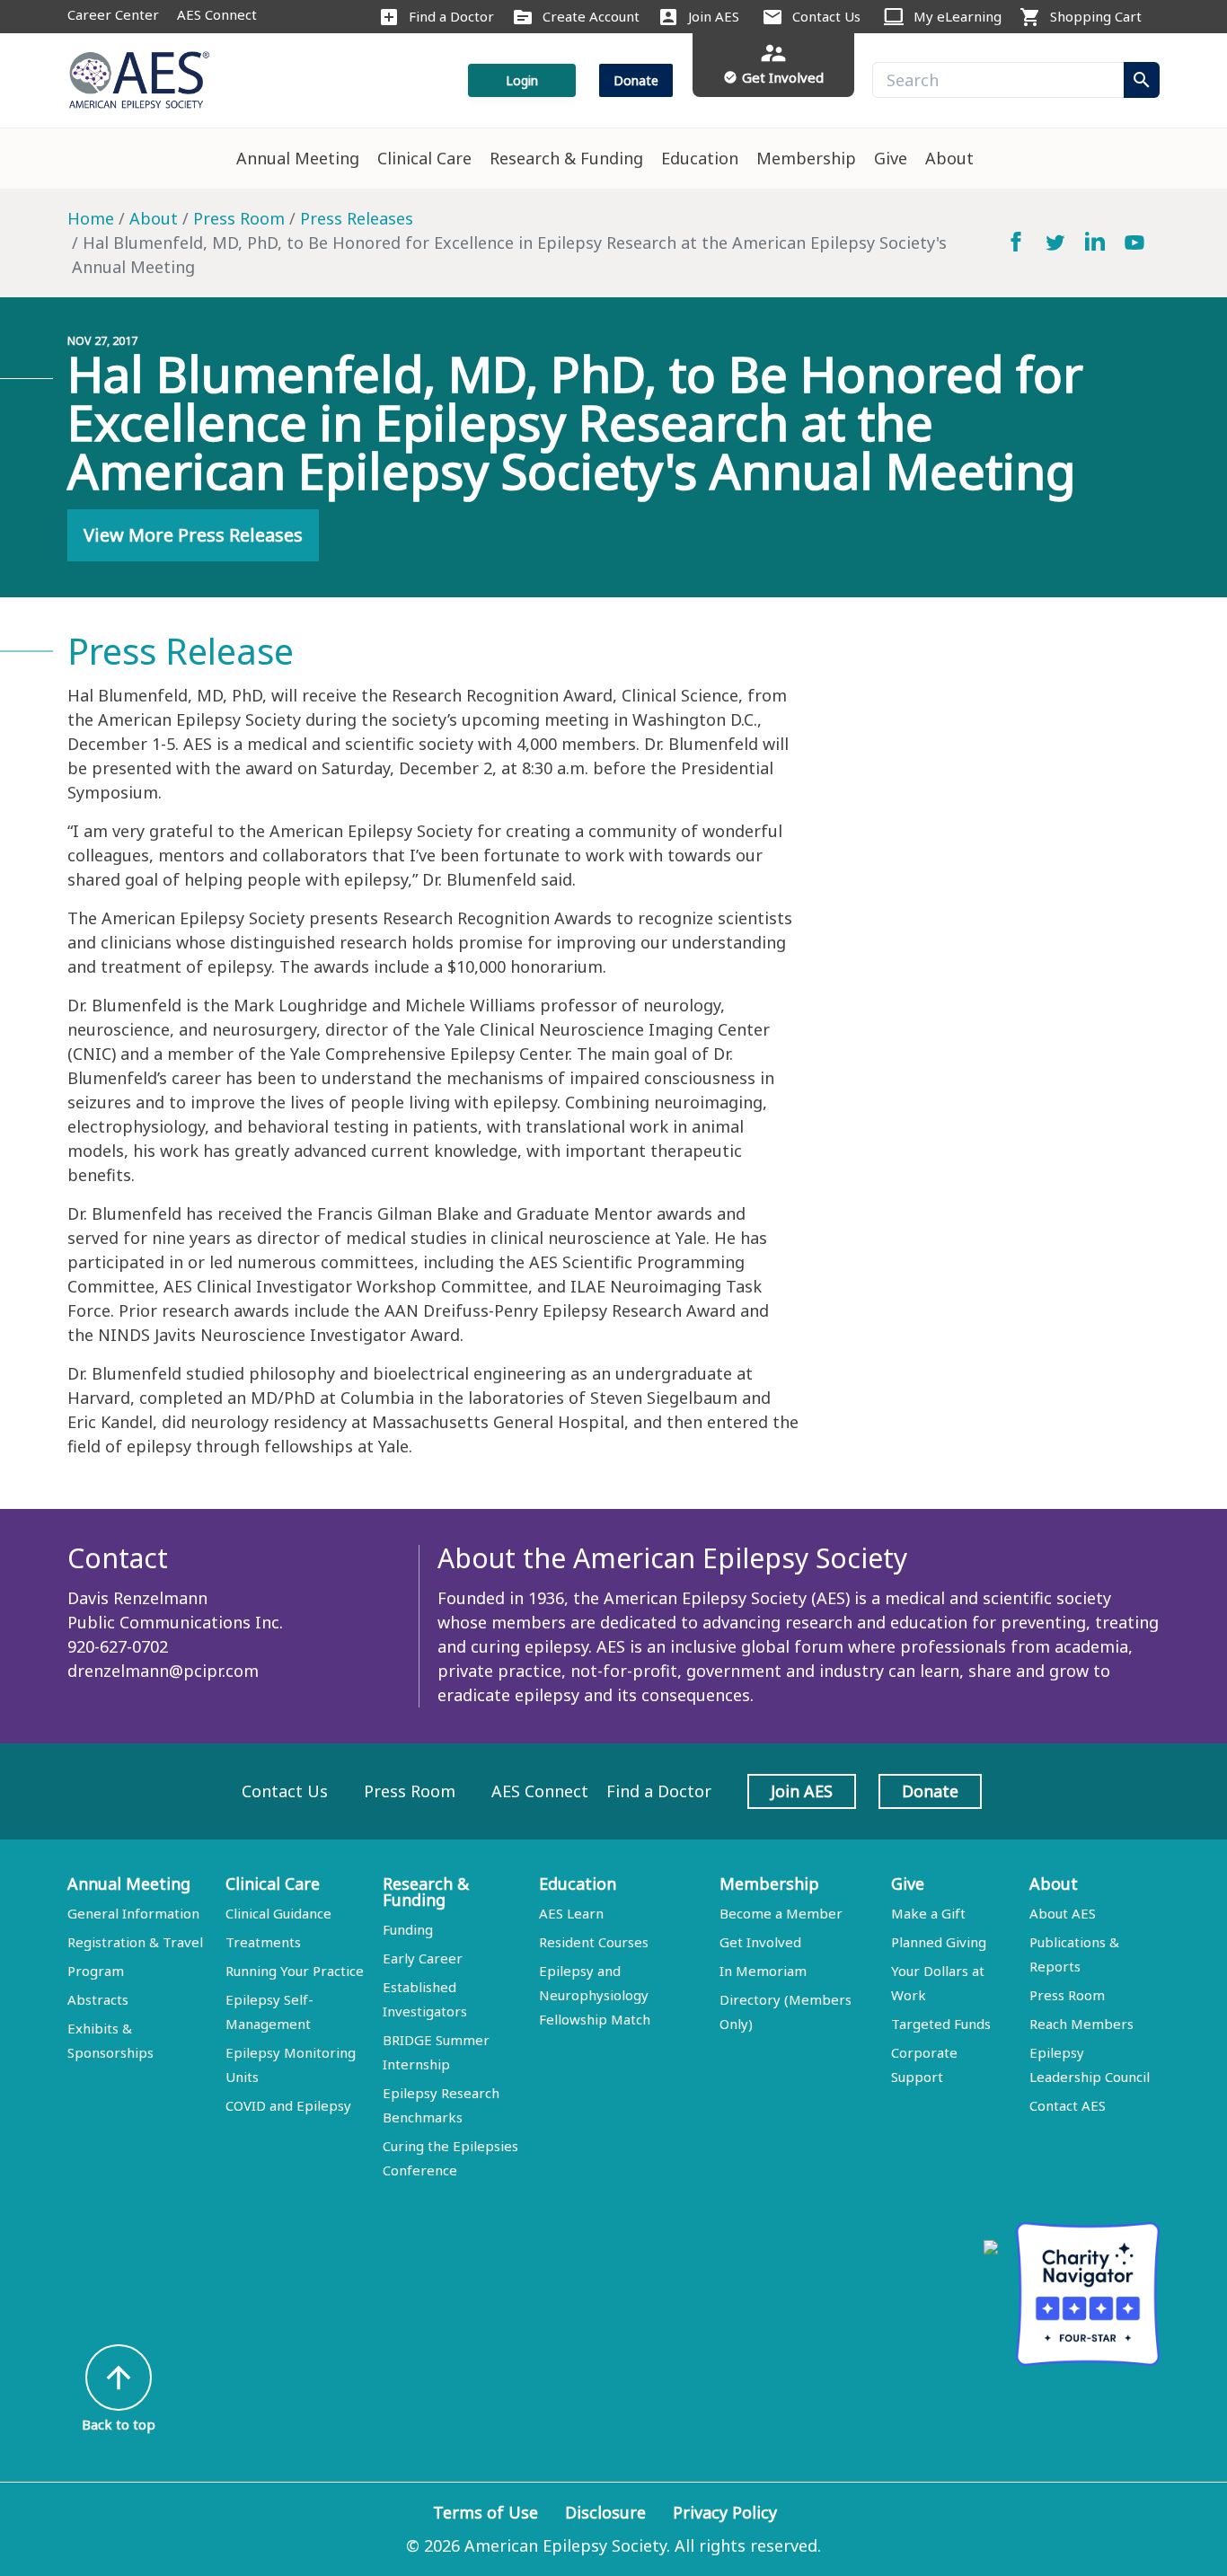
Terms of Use (486, 2512)
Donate (636, 80)
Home (91, 218)
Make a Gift (928, 1913)
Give (891, 158)
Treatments (263, 1942)
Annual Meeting (298, 158)
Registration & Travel (135, 1942)
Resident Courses (594, 1942)
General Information (133, 1913)
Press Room (239, 218)
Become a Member (781, 1913)
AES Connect (217, 14)
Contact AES (1068, 2105)
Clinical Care (424, 158)
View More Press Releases (193, 535)
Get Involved (760, 1942)
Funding (408, 1929)
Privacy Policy (725, 2512)
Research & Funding (566, 158)
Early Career (423, 1958)
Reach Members (1081, 2024)
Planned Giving (939, 1942)
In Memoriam (763, 1971)
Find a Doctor (451, 16)
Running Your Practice (295, 1971)
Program (96, 1971)
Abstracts (98, 1999)
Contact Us (826, 16)
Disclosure (605, 2512)
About (949, 158)
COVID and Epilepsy (288, 2105)
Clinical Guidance (278, 1913)
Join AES (714, 16)
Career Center (113, 14)
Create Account (591, 16)
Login (522, 80)
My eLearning (958, 16)
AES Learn (571, 1913)
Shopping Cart (1096, 16)
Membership (806, 158)
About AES (1063, 1913)
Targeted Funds (941, 2024)
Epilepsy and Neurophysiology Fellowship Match (595, 1995)
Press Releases (357, 218)
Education (700, 158)
